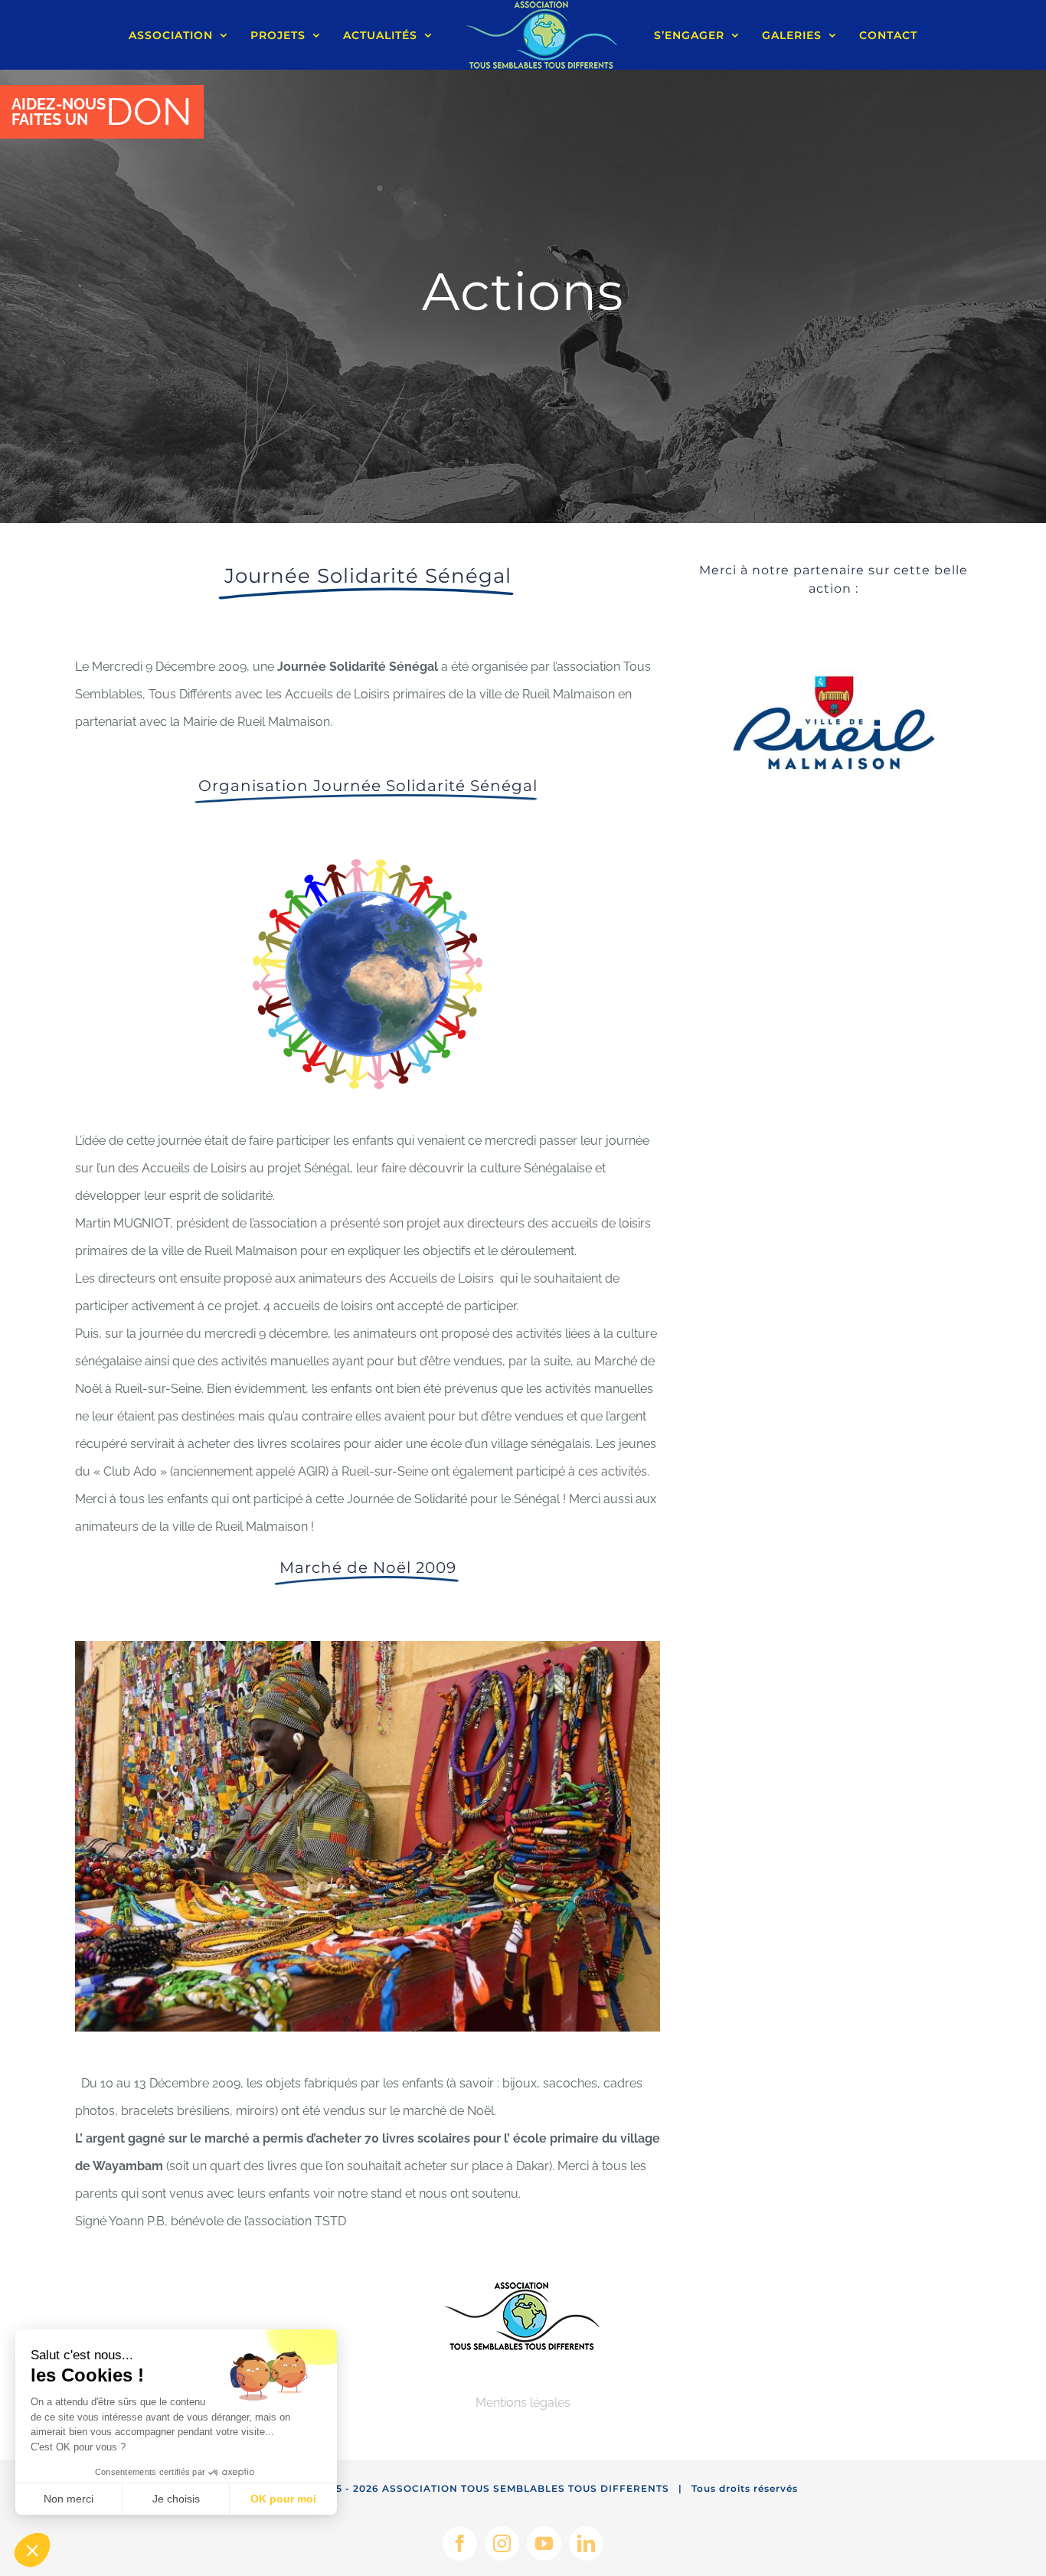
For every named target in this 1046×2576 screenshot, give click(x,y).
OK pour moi (283, 2499)
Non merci (69, 2499)
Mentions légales (523, 2403)
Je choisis (176, 2499)
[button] (32, 2550)
